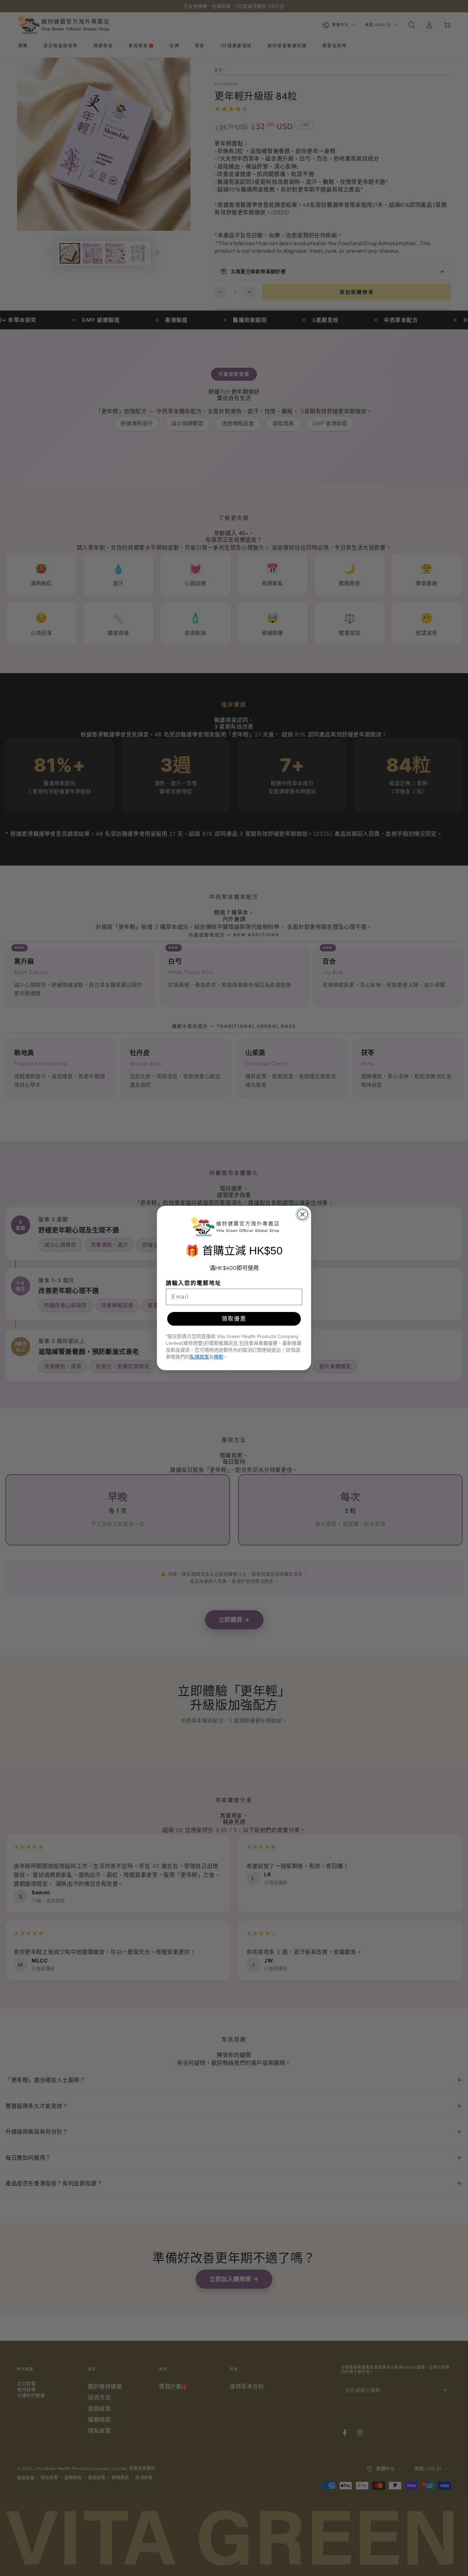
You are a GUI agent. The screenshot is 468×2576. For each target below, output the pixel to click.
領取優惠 (234, 1319)
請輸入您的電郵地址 (194, 1283)
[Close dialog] (303, 1214)
